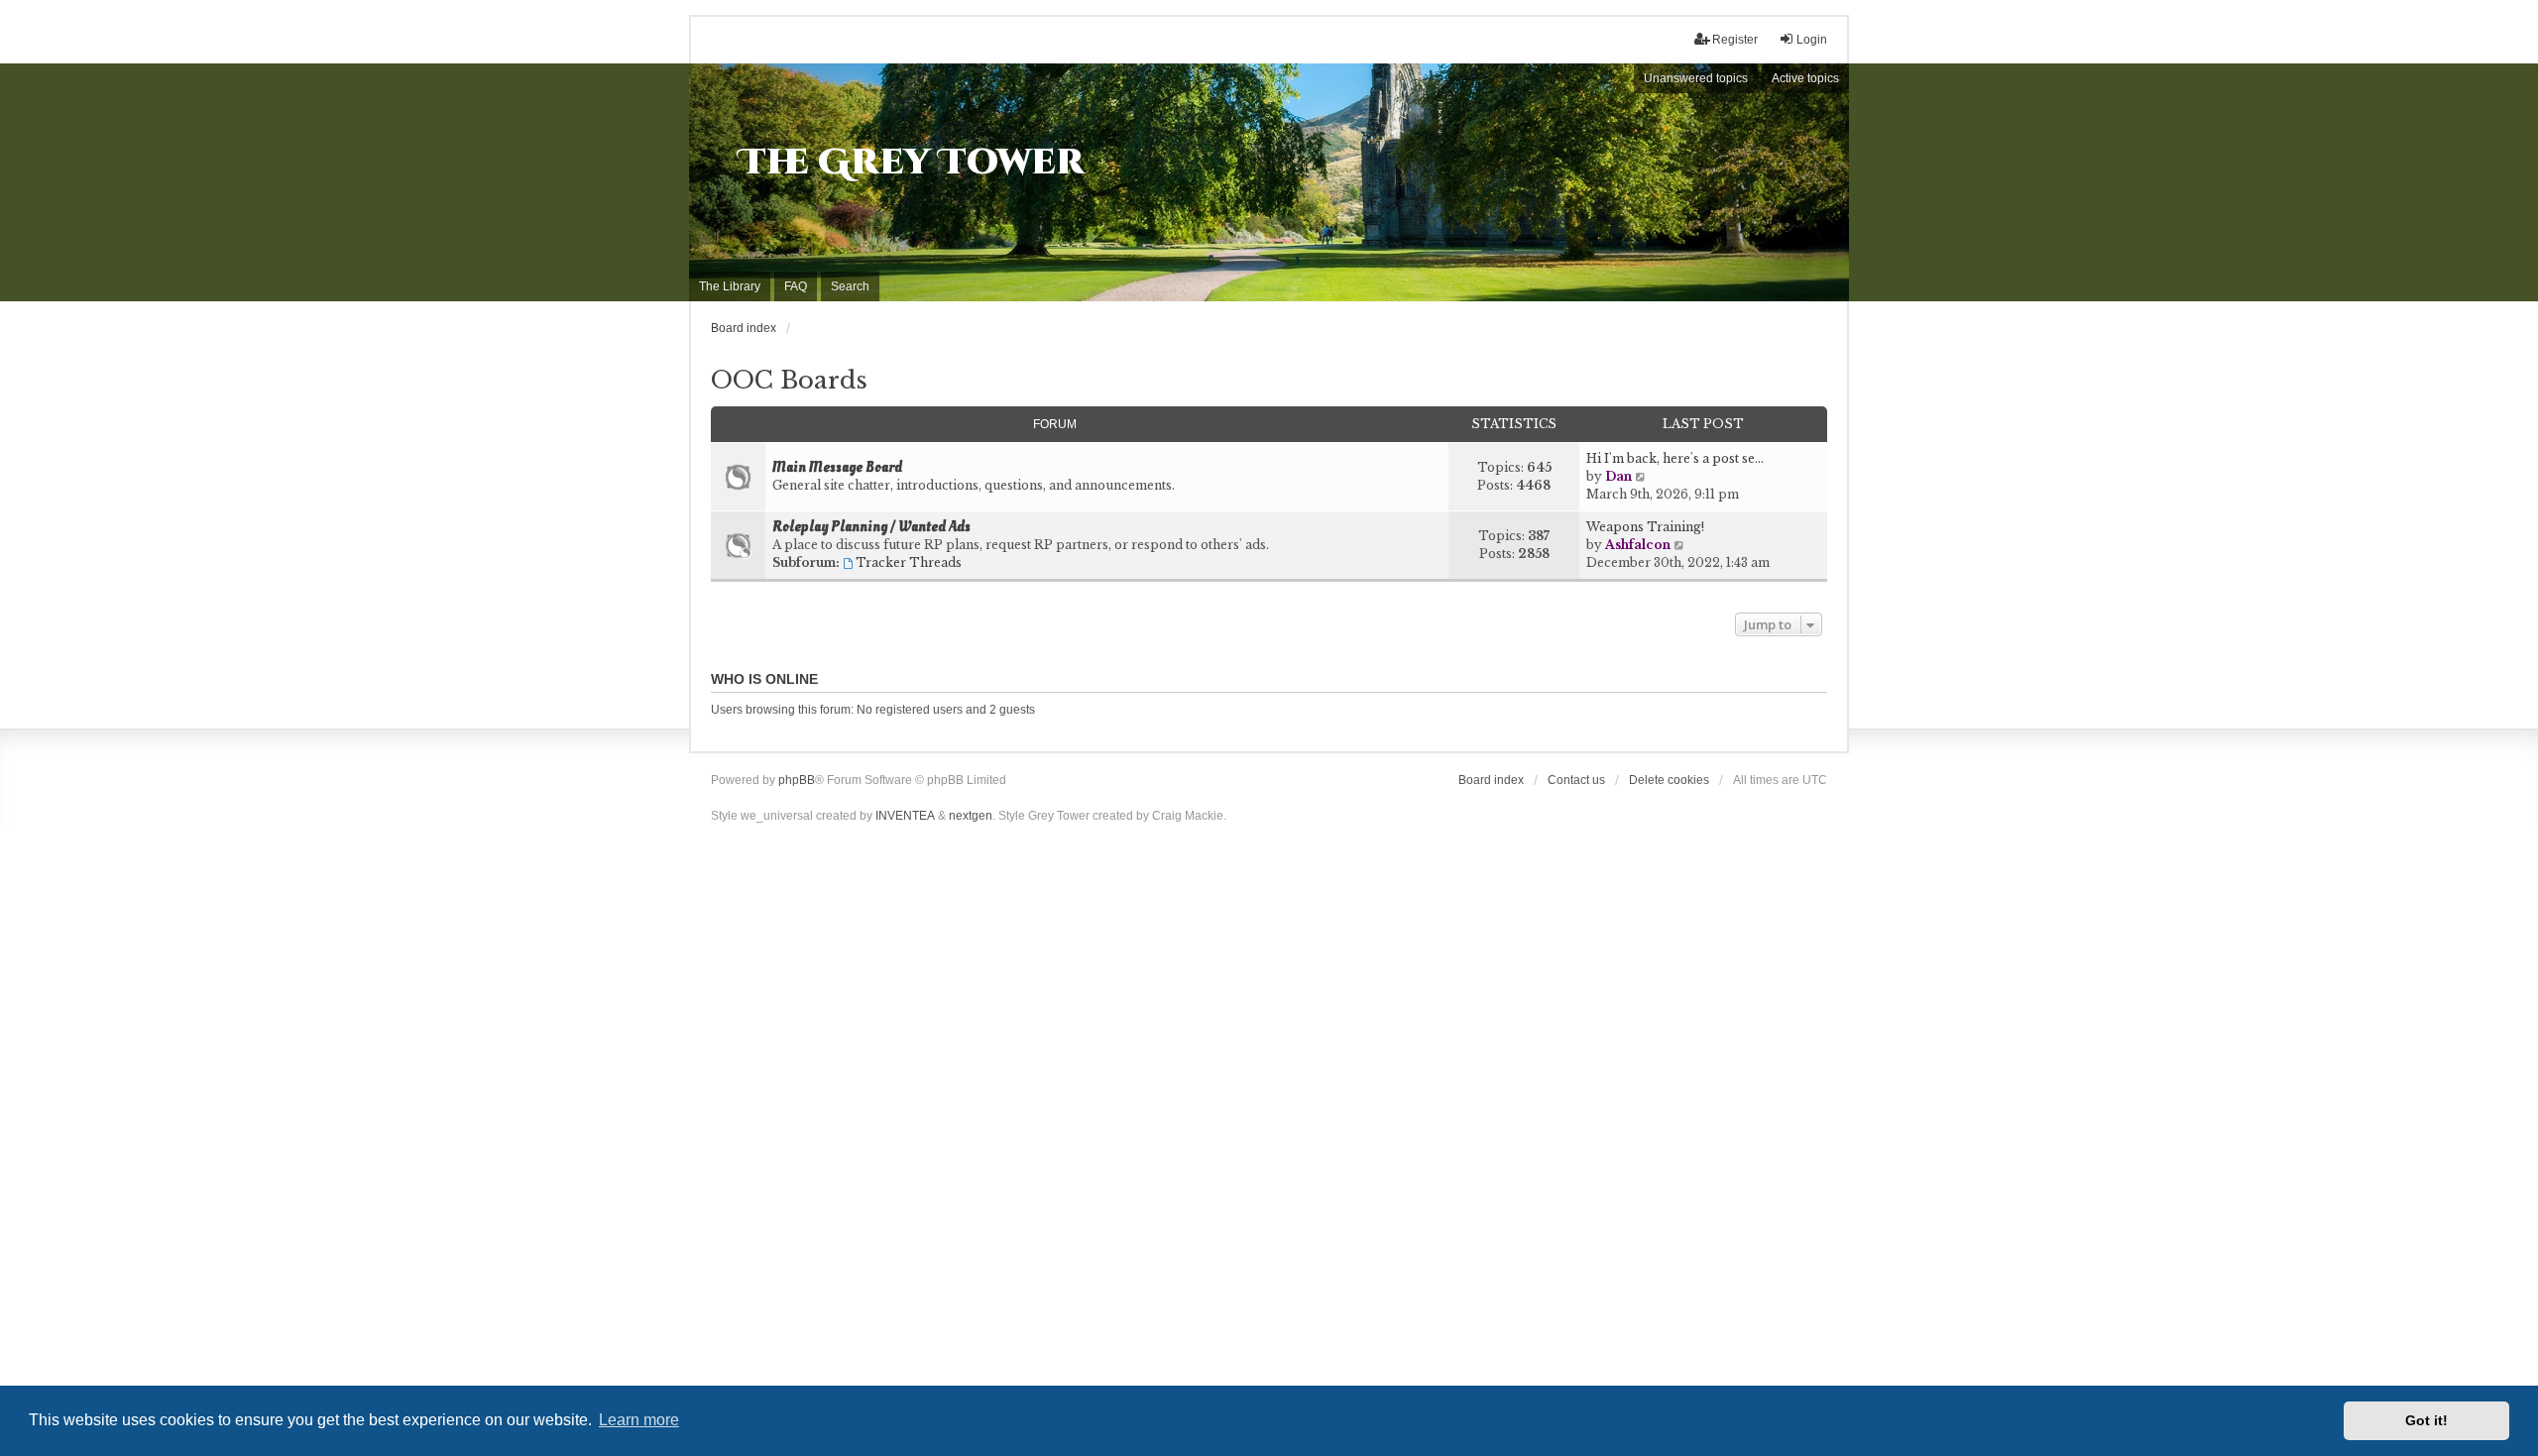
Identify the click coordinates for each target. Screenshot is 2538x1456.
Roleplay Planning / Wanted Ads (871, 527)
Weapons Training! (1645, 527)
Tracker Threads (909, 562)
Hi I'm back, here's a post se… (1675, 458)
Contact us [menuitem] (1576, 780)
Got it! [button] (2426, 1420)
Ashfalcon (1638, 545)
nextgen (971, 816)
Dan (1618, 476)
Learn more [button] (639, 1420)
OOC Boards (789, 380)
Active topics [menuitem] (1805, 78)
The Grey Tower (912, 163)
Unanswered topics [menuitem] (1696, 78)
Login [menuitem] (1812, 40)
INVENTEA (905, 816)
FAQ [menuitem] (796, 286)
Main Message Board (837, 468)
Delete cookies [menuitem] (1669, 780)
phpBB (797, 780)
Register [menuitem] (1735, 40)
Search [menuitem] (850, 286)
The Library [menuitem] (730, 286)
